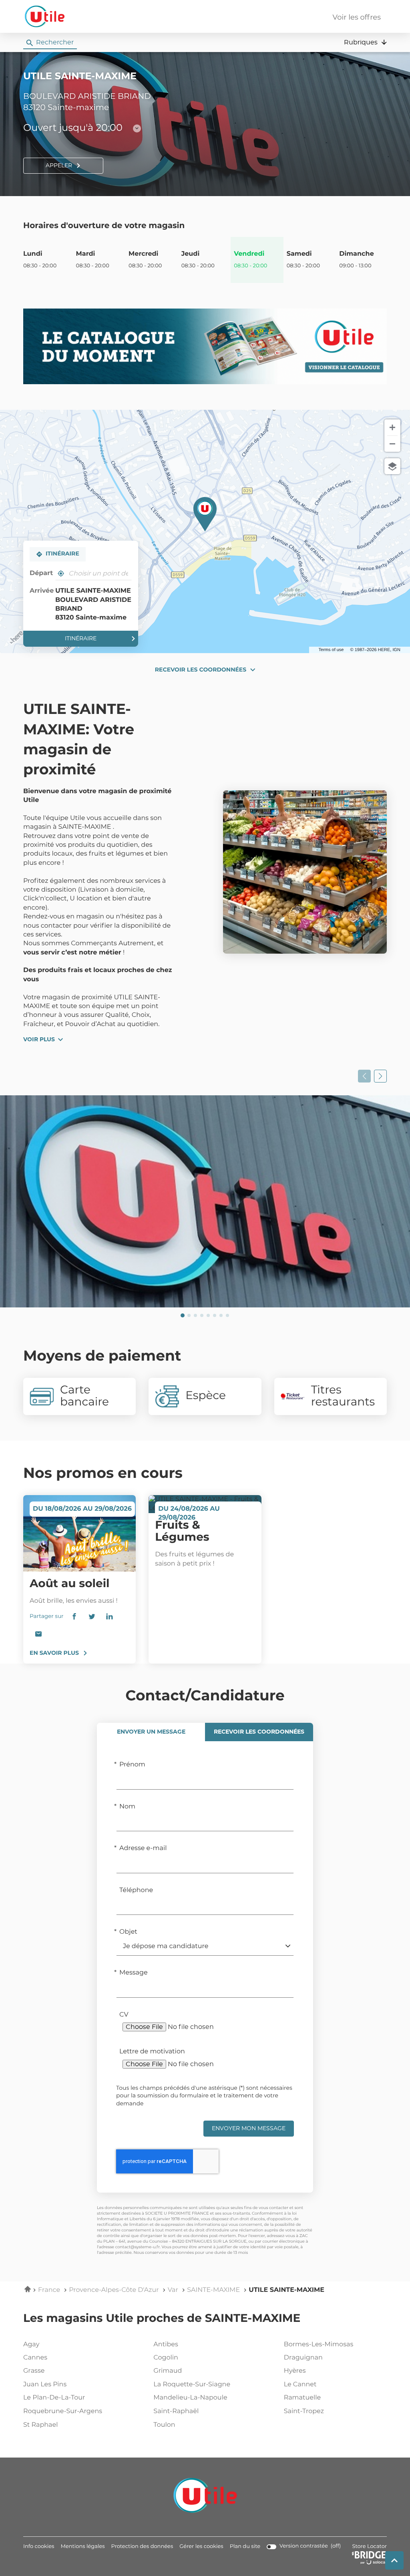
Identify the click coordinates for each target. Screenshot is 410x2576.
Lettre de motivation (152, 2052)
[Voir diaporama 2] (189, 1315)
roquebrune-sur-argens (63, 2412)
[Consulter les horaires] (137, 128)
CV (124, 2015)
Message (134, 1973)
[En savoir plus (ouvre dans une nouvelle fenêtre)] (205, 346)
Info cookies (39, 2547)
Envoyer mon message (249, 2129)
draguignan (303, 2358)
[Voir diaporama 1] (183, 1315)
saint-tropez (304, 2412)
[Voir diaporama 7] (221, 1315)
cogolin (166, 2358)
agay (31, 2345)
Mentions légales (82, 2547)
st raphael (41, 2425)
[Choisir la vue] (392, 466)
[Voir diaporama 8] (227, 1315)
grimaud (168, 2371)
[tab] (151, 1732)
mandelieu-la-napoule (190, 2398)
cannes (35, 2358)
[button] (365, 42)
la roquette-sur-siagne (192, 2385)
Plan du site (245, 2547)
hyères (295, 2371)
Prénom (132, 1765)
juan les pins (45, 2385)
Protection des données (142, 2547)
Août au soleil (69, 1584)
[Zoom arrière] (392, 444)
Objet (128, 1932)
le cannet (300, 2385)
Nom (127, 1807)
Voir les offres (357, 18)
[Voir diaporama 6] (215, 1315)
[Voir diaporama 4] (202, 1315)
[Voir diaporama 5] (208, 1315)
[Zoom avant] (392, 427)
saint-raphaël (176, 2412)
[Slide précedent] (364, 1076)
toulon (164, 2425)
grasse (34, 2371)
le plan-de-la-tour (54, 2398)
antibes (166, 2345)
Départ (41, 573)
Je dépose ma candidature (166, 1947)
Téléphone (136, 1890)
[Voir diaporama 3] (195, 1315)
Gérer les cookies (201, 2547)
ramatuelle (302, 2398)
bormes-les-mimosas (319, 2345)
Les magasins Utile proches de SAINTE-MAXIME (162, 2319)
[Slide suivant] (380, 1076)
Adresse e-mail (143, 1848)
